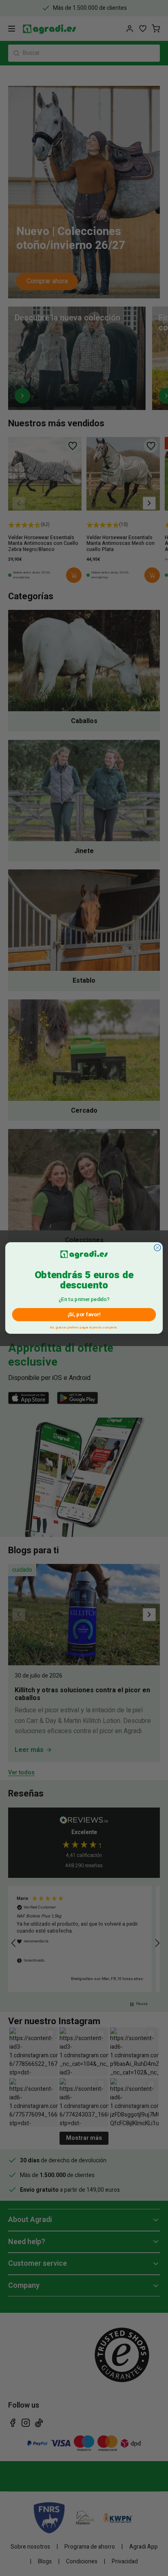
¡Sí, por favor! (84, 1314)
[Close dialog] (157, 1248)
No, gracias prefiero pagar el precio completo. (84, 1327)
